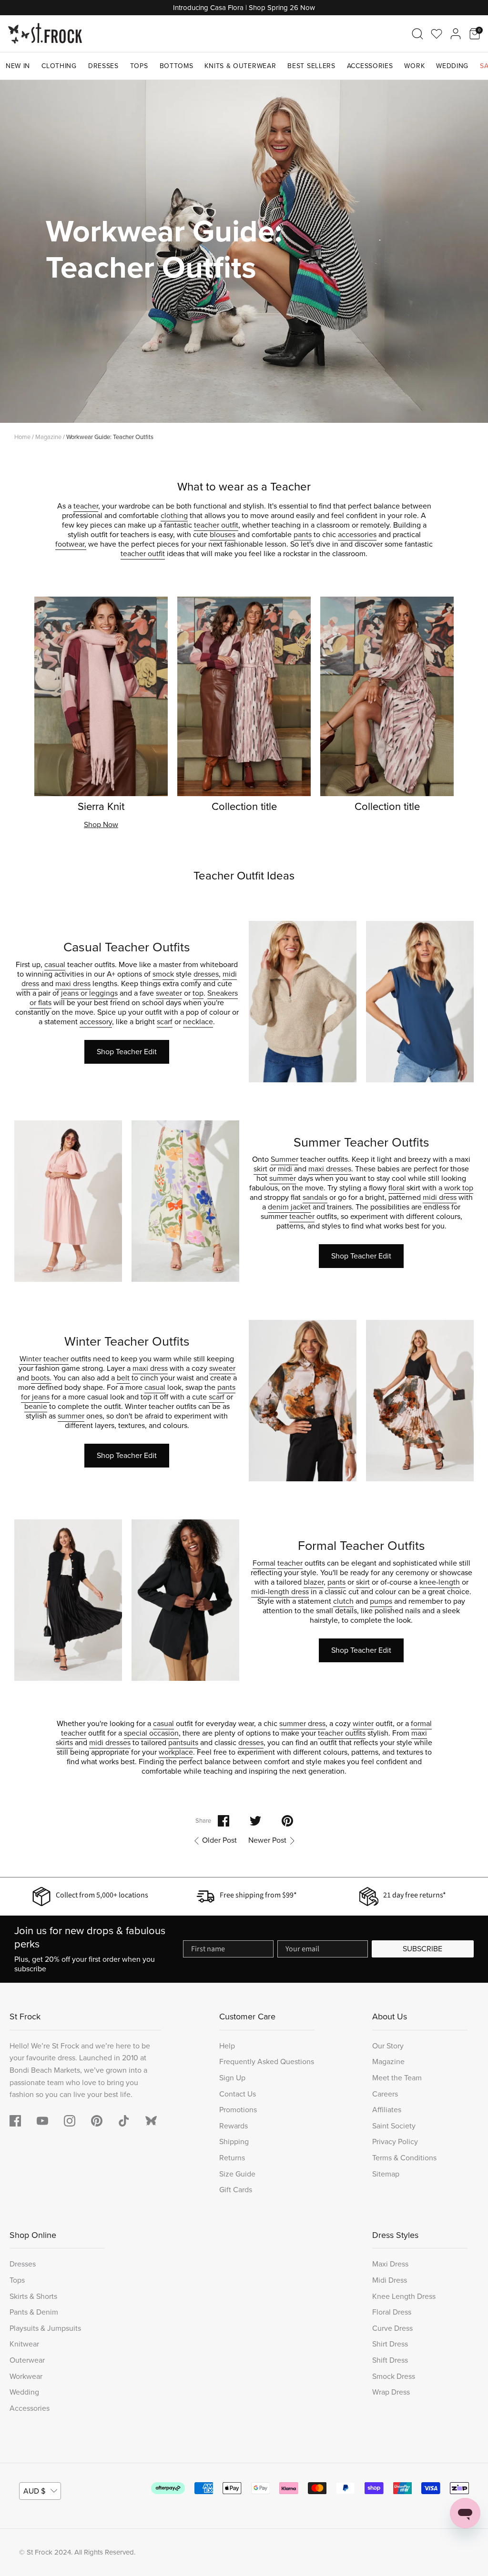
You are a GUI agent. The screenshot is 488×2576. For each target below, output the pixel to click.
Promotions (238, 2110)
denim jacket (289, 1207)
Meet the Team (397, 2078)
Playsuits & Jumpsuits (45, 2328)
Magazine (48, 437)
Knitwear (24, 2344)
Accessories (370, 66)
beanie (36, 1406)
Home (22, 437)
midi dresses (110, 1742)
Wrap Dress (391, 2392)
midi (285, 1169)
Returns (232, 2158)
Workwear (26, 2376)
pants (303, 534)
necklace (198, 1022)
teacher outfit (216, 525)
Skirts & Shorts (33, 2296)
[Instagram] (70, 2121)
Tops (139, 66)
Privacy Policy (395, 2142)
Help (227, 2046)
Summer (285, 1159)
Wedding (452, 66)
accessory (96, 1022)
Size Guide (237, 2174)
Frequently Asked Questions (267, 2062)
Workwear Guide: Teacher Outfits (110, 437)
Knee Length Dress (404, 2296)
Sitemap (386, 2174)
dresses (206, 974)
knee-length (440, 1582)
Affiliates (387, 2110)
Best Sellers (311, 66)
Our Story (388, 2046)
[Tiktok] (124, 2121)
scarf (165, 1022)
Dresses (103, 66)
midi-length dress (280, 1592)
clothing (174, 515)
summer (283, 1178)
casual (55, 964)
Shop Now (101, 824)
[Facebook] (15, 2121)
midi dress (440, 1197)
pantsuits (183, 1742)
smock (163, 974)
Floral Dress (392, 2312)
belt (123, 1378)
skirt (260, 1169)
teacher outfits (342, 1733)
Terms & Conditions (404, 2158)
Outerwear (27, 2360)
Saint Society (394, 2126)
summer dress (302, 1723)
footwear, (71, 544)
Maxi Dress (390, 2264)
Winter (30, 1359)
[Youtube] (42, 2121)
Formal (264, 1563)
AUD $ (34, 2491)
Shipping (234, 2142)
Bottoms (177, 66)
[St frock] (151, 2121)
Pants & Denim (34, 2312)
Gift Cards (236, 2190)
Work (414, 66)
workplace (176, 1752)
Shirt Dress (390, 2344)
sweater (169, 993)
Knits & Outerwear (240, 66)
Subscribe (422, 1949)
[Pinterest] (97, 2121)
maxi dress (73, 983)
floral (396, 1188)
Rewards (234, 2126)
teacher (86, 506)
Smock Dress (394, 2376)
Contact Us (238, 2094)
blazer (314, 1582)
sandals (315, 1197)
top (198, 993)
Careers (385, 2094)
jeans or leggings (89, 993)
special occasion (151, 1733)
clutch (343, 1601)
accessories (357, 534)
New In (18, 66)
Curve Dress (392, 2328)
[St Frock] (45, 34)
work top (459, 1188)
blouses (223, 534)
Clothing (59, 66)
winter (363, 1723)
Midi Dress (390, 2280)
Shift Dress (390, 2360)
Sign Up (232, 2078)
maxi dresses (330, 1169)
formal (421, 1723)
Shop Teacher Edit (127, 1052)
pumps (381, 1601)
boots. (41, 1378)
